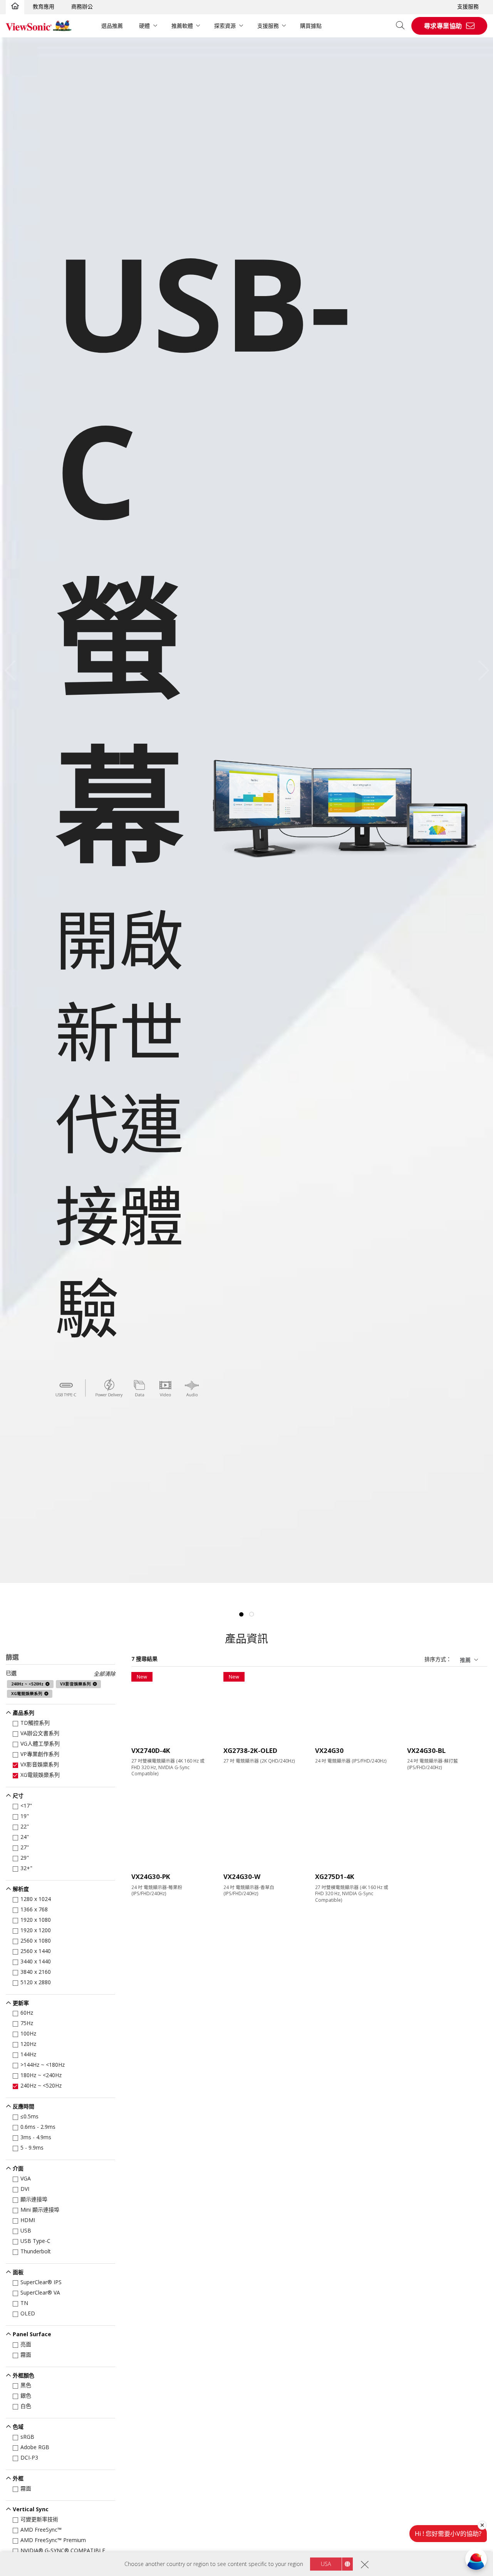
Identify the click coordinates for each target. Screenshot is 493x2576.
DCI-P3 (29, 2457)
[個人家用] (15, 7)
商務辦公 (82, 6)
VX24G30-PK (151, 1876)
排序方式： (438, 1659)
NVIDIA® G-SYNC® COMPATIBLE (63, 2550)
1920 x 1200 (36, 1930)
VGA (26, 2178)
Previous (12, 670)
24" (25, 1837)
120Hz (28, 2044)
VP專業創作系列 (40, 1754)
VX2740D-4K (151, 1750)
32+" (26, 1868)
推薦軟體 (182, 26)
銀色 (26, 2395)
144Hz (28, 2054)
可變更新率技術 (39, 2519)
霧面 (26, 2355)
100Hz (28, 2033)
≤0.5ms (29, 2116)
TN (24, 2303)
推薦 (465, 1660)
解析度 (21, 1889)
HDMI (28, 2220)
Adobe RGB (35, 2447)
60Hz (27, 2013)
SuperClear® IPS (41, 2282)
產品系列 (23, 1713)
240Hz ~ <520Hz (41, 2085)
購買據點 (311, 26)
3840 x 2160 (36, 1972)
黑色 (26, 2385)
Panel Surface (32, 2334)
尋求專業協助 (443, 26)
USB (26, 2230)
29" (25, 1858)
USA (326, 2564)
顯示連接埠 (34, 2199)
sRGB (27, 2437)
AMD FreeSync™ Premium (53, 2540)
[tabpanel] (246, 810)
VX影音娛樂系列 (40, 1764)
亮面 (26, 2344)
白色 (26, 2406)
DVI (25, 2189)
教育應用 (44, 6)
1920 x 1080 (36, 1920)
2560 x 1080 (36, 1940)
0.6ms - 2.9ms (38, 2127)
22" (25, 1826)
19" (25, 1816)
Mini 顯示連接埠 (40, 2210)
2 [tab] (252, 1615)
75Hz (27, 2023)
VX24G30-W (242, 1876)
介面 (18, 2168)
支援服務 (468, 6)
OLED (28, 2313)
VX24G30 (329, 1750)
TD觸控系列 (35, 1723)
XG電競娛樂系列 (40, 1775)
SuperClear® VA (40, 2292)
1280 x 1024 (36, 1899)
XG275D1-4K (335, 1876)
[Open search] (403, 26)
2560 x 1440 (36, 1951)
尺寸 (18, 1796)
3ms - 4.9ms (36, 2137)
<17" (26, 1806)
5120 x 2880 (36, 1982)
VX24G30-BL (426, 1750)
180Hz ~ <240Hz (41, 2075)
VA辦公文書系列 (40, 1733)
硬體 (144, 26)
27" (25, 1847)
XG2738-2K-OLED (250, 1750)
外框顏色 (23, 2375)
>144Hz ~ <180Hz (43, 2065)
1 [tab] (241, 1615)
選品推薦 (112, 26)
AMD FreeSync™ (41, 2530)
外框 (18, 2478)
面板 (18, 2272)
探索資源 (225, 26)
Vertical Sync (31, 2509)
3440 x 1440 (36, 1961)
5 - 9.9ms (32, 2148)
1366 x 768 (34, 1909)
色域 (18, 2427)
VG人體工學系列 (40, 1743)
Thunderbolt (36, 2251)
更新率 (21, 2003)
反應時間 (23, 2106)
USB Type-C (35, 2241)
